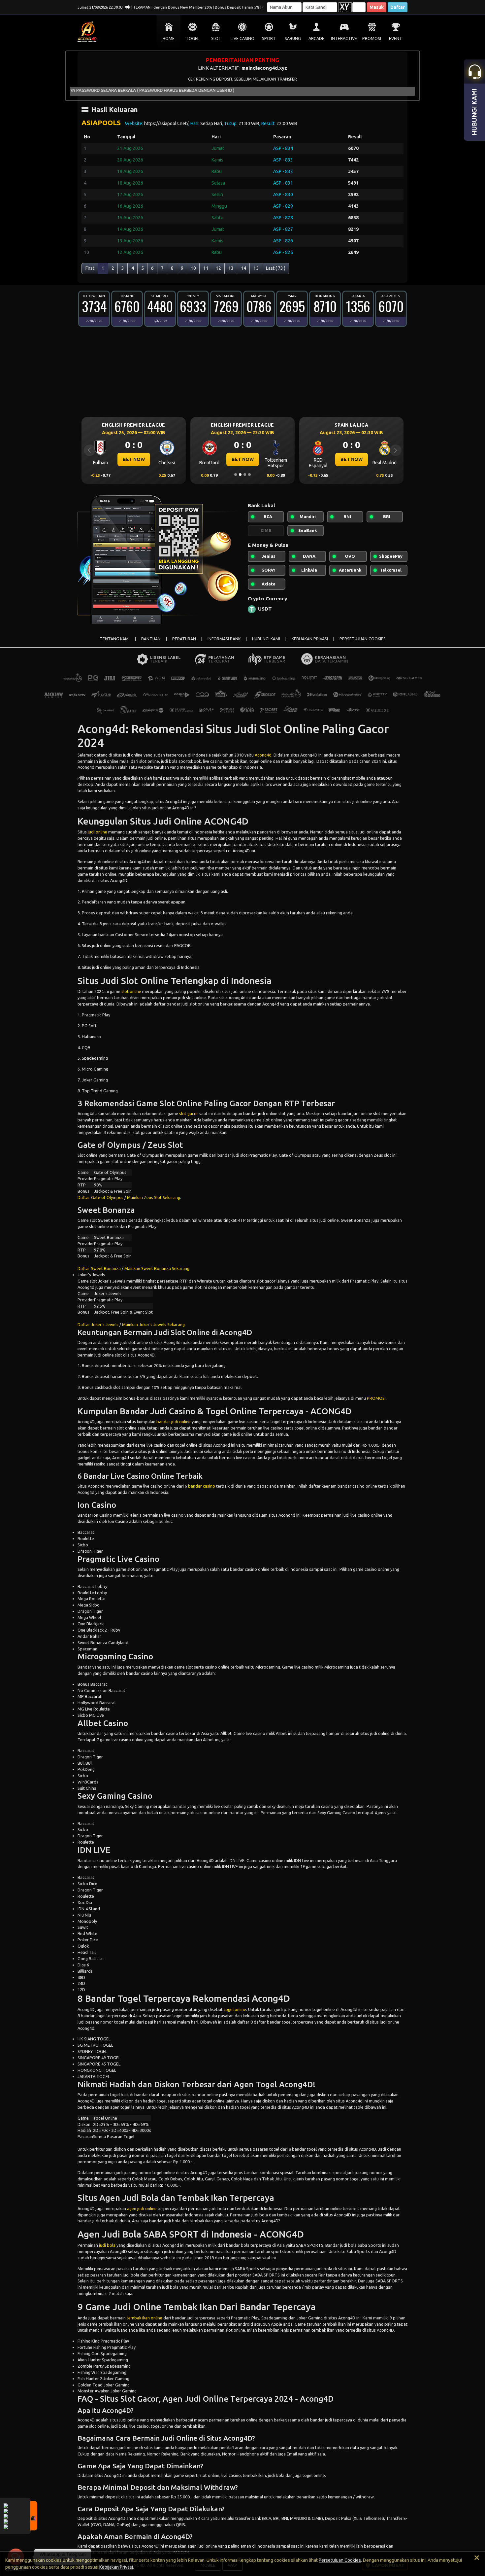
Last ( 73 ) (276, 268)
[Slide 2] (240, 475)
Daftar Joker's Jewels (98, 1324)
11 (206, 268)
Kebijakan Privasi (116, 2567)
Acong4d (263, 755)
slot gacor (189, 1113)
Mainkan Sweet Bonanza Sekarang (157, 1268)
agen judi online (142, 2208)
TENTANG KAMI (115, 639)
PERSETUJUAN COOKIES (363, 639)
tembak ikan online (145, 2318)
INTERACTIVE (344, 38)
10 (193, 268)
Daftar (398, 7)
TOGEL (193, 38)
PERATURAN (184, 639)
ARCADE (316, 38)
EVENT (396, 38)
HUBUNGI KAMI (266, 639)
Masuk (377, 7)
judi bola (107, 2245)
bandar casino (202, 1486)
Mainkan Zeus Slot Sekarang (154, 1197)
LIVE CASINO (242, 38)
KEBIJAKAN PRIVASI (310, 639)
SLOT (216, 38)
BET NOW (134, 459)
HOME (169, 38)
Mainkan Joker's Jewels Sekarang (153, 1324)
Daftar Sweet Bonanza (99, 1268)
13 (231, 268)
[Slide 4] (249, 475)
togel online (235, 2009)
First (90, 268)
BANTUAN (151, 639)
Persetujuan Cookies (340, 2560)
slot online (131, 991)
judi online (97, 832)
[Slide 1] (236, 475)
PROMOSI (372, 38)
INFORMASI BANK (224, 639)
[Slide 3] (245, 475)
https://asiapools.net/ (166, 124)
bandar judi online (174, 1422)
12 (218, 268)
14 (243, 268)
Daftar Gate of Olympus (100, 1197)
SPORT (269, 38)
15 (256, 268)
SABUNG (293, 38)
